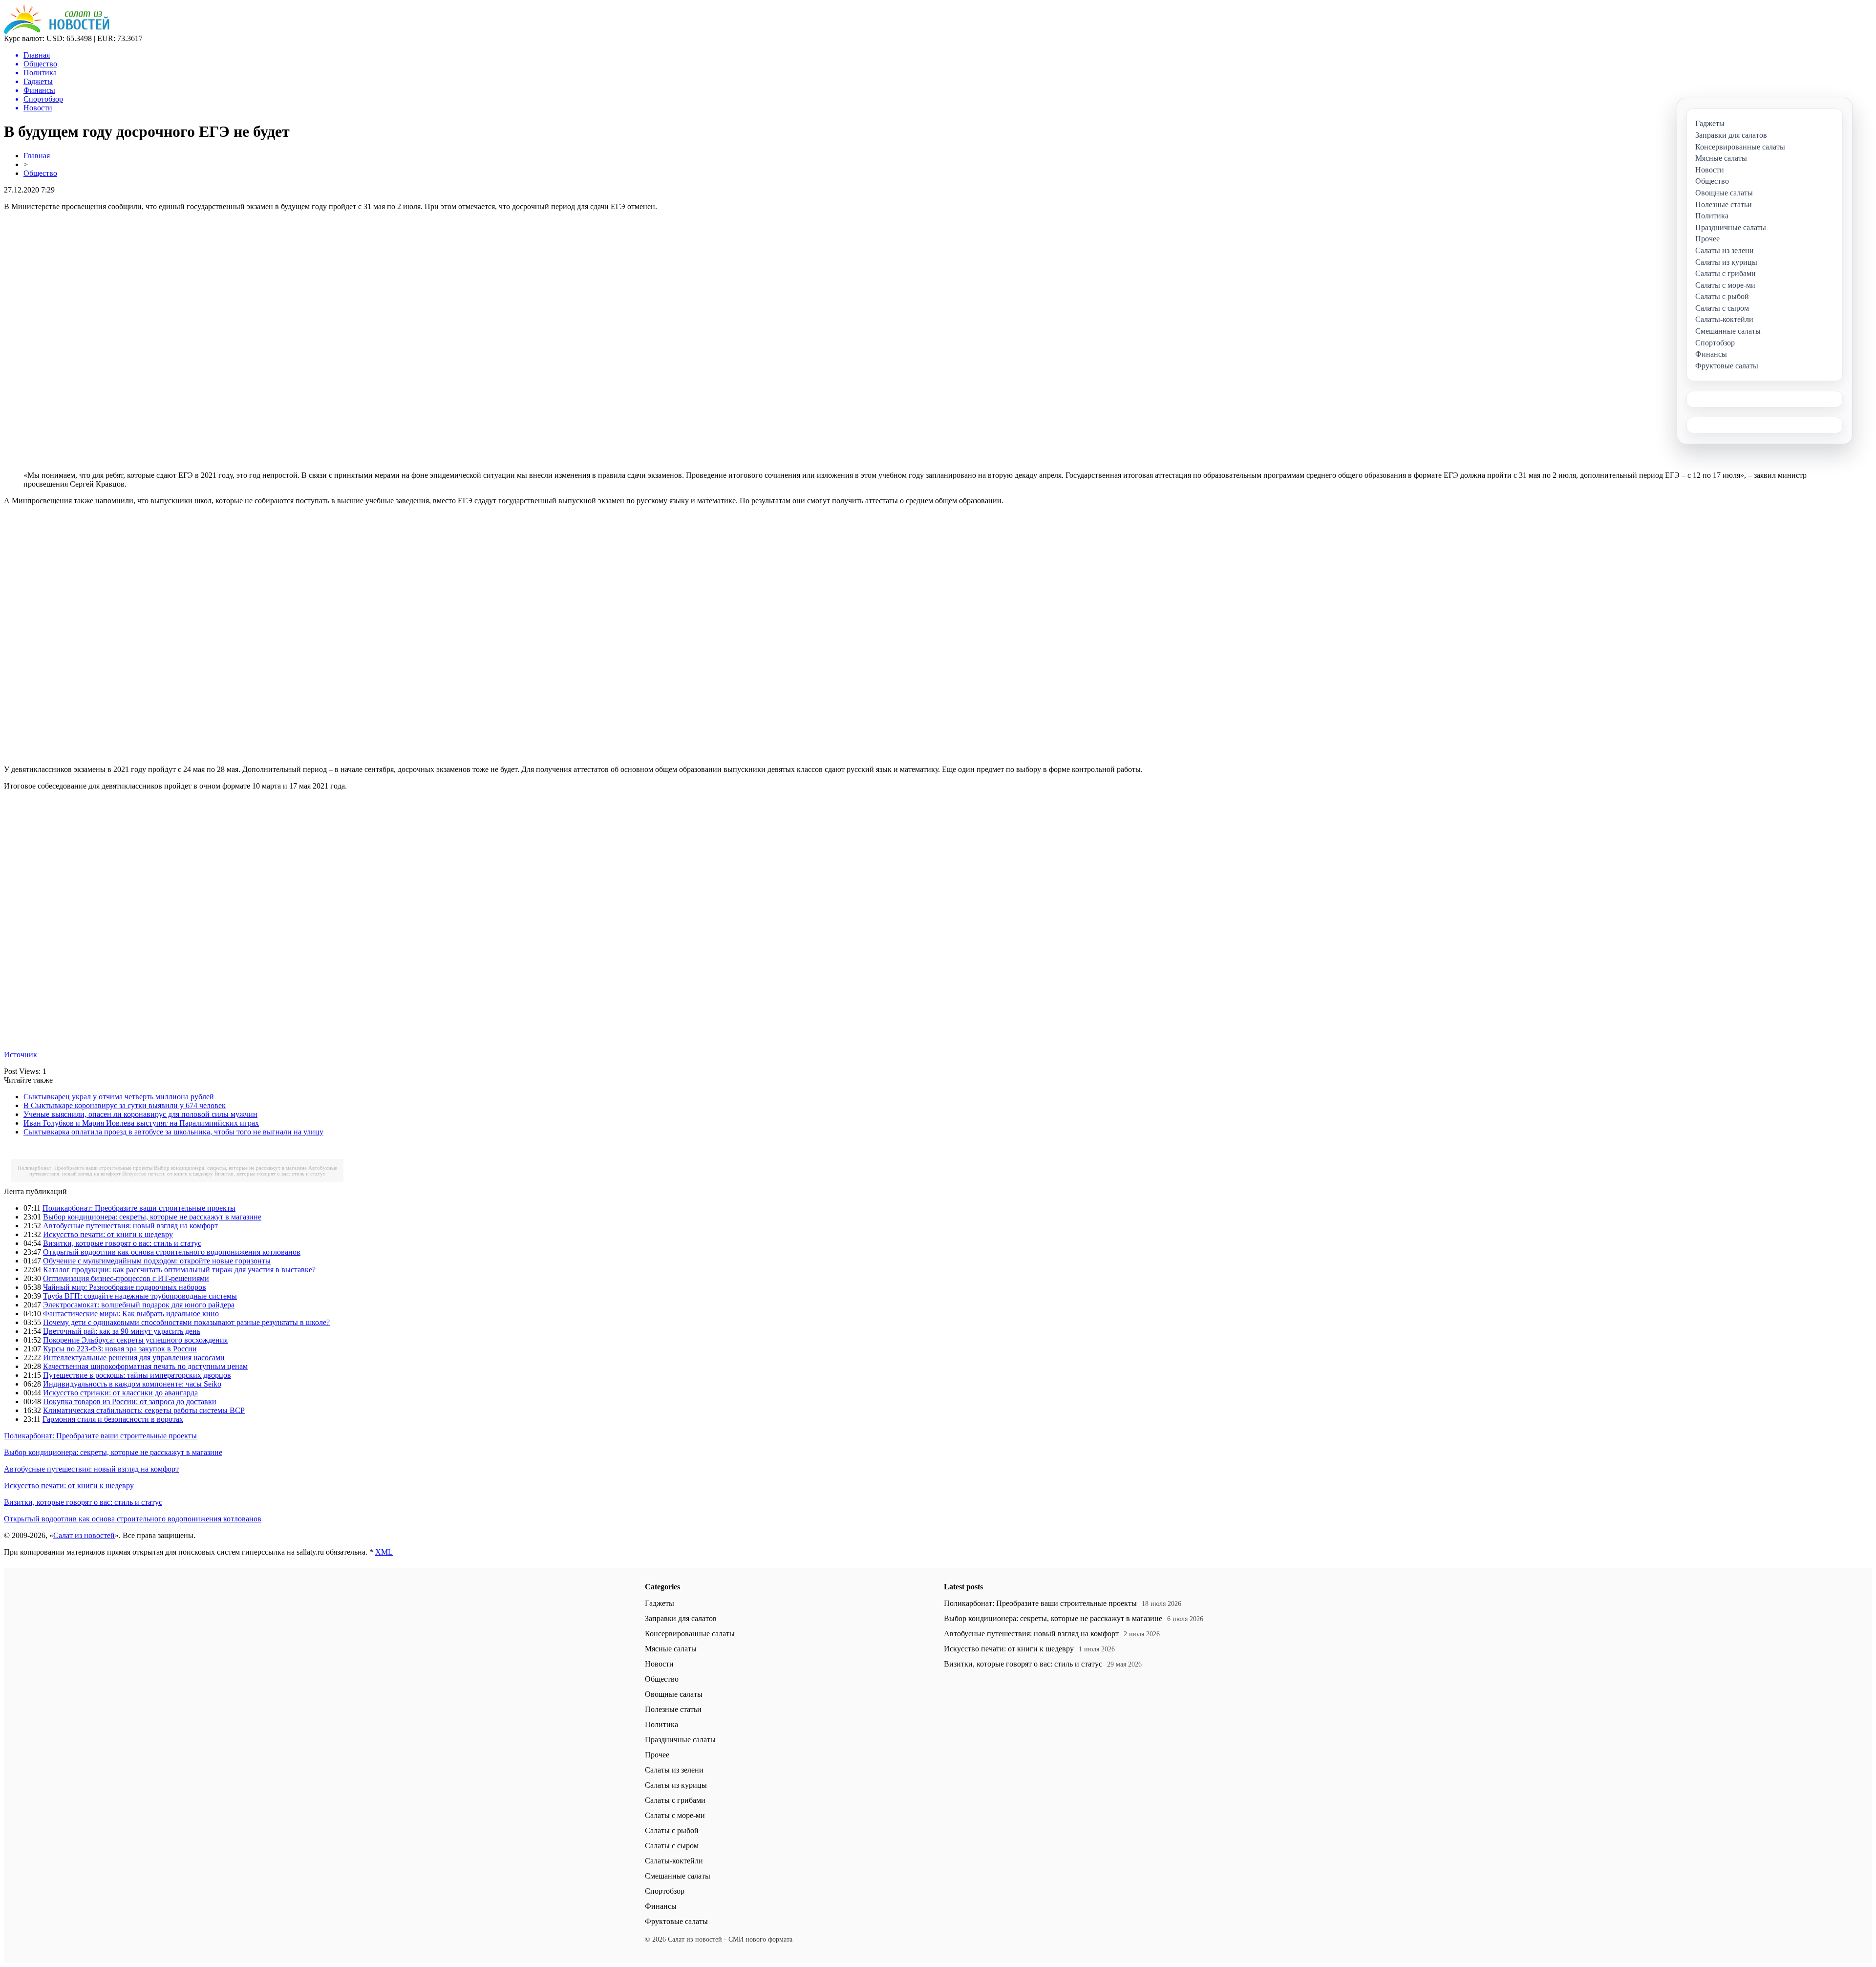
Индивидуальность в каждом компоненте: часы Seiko (132, 1384)
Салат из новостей (84, 1535)
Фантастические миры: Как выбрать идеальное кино (131, 1314)
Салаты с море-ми (675, 1815)
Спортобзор (665, 1891)
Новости (659, 1664)
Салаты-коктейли (674, 1861)
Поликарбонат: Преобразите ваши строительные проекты (85, 1168)
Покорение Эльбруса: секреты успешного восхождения (135, 1340)
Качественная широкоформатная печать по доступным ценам (145, 1366)
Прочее (657, 1755)
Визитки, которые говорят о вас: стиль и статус (270, 1174)
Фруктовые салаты (676, 1921)
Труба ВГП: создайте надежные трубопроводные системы (140, 1296)
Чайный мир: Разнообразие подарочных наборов (125, 1287)
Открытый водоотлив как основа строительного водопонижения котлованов (172, 1252)
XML (384, 1552)
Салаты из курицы (676, 1785)
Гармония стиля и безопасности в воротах (113, 1419)
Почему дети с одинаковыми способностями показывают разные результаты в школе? (186, 1322)
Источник (21, 1055)
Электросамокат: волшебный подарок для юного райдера (139, 1305)
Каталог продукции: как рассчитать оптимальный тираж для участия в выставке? (179, 1270)
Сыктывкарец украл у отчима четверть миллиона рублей (119, 1097)
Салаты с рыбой (672, 1830)
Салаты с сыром (672, 1846)
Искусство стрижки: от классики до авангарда (120, 1393)
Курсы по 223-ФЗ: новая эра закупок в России (120, 1349)
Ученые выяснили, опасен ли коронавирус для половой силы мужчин (140, 1114)
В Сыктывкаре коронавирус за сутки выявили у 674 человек (125, 1105)
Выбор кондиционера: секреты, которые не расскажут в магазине (230, 1168)
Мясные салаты (671, 1649)
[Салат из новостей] (57, 32)
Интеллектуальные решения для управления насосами (134, 1358)
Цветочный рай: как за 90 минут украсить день (122, 1331)
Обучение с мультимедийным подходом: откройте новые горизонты (157, 1261)
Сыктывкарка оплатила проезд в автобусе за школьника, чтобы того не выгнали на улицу (173, 1132)
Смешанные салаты (678, 1876)
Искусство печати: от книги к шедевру (168, 1174)
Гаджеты (660, 1603)
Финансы (661, 1906)
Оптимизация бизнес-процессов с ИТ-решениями (126, 1278)
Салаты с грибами (675, 1800)
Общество (40, 173)
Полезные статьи (673, 1709)
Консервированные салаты (690, 1634)
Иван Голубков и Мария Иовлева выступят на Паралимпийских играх (141, 1123)
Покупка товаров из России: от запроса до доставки (130, 1401)
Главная (37, 156)
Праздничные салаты (680, 1740)
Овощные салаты (674, 1694)
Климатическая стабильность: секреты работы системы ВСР (144, 1410)
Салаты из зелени (674, 1770)
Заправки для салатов (681, 1618)
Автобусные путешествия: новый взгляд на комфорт (130, 1226)
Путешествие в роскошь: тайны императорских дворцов (137, 1375)
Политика (661, 1724)
